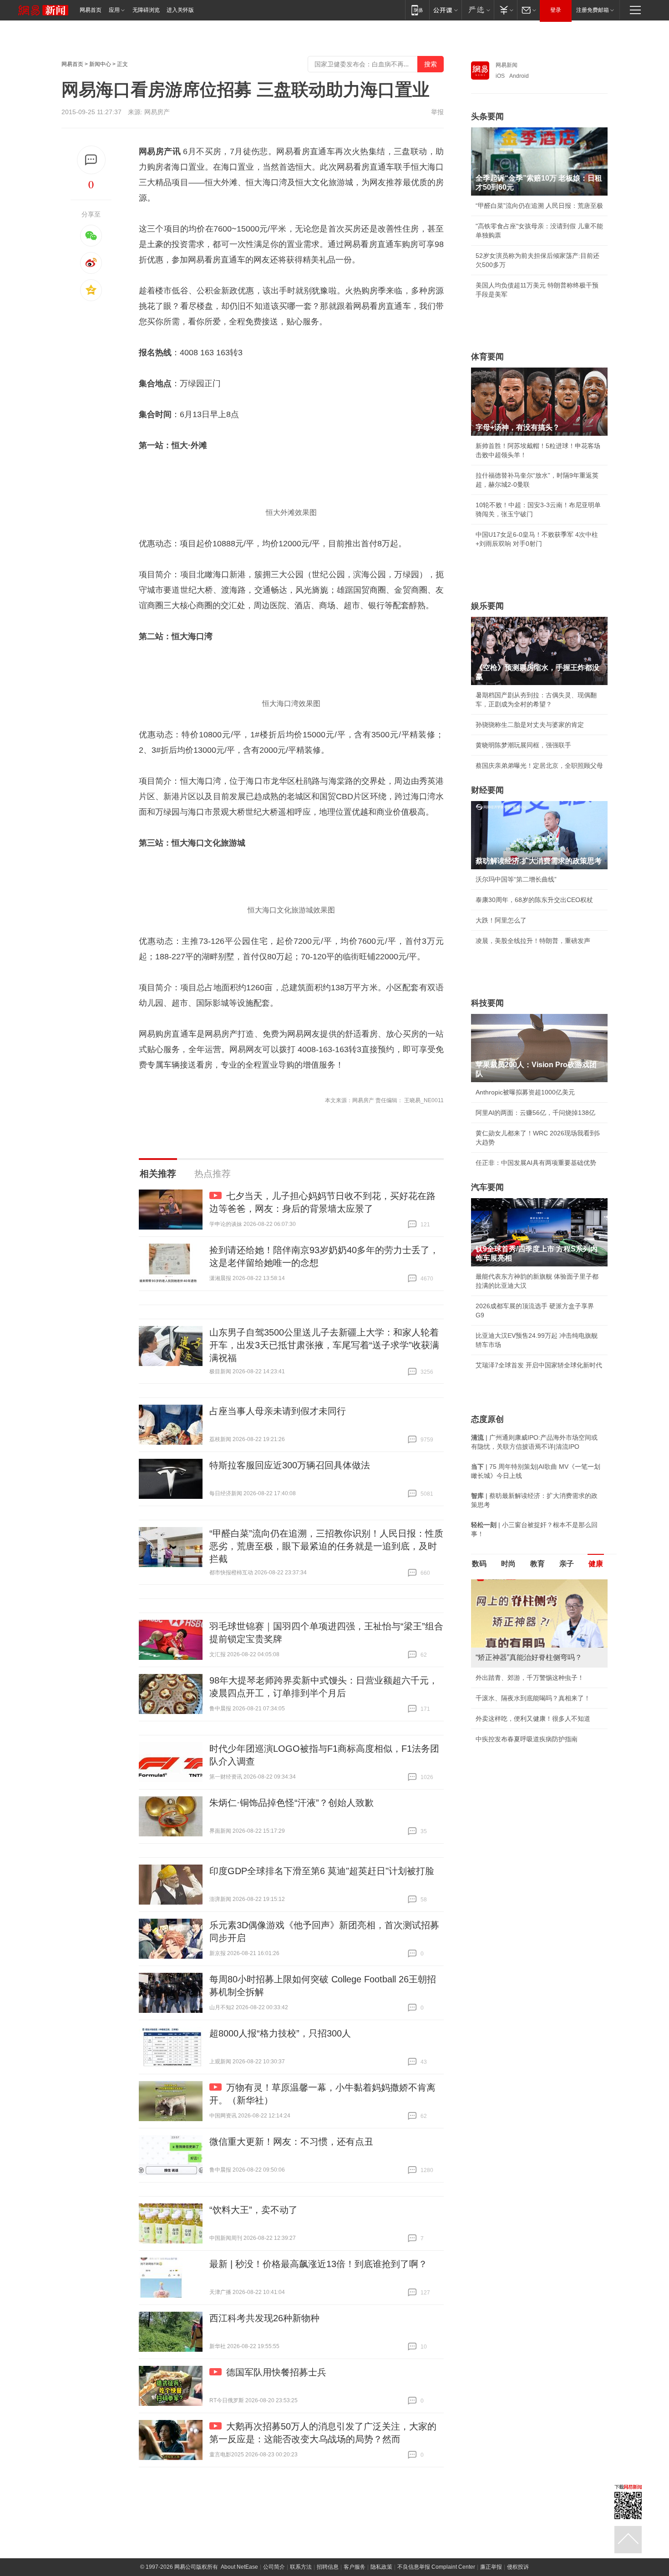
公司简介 (274, 2567)
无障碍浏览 (146, 10)
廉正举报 (491, 2567)
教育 (537, 1564)
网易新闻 (507, 65)
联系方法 (301, 2567)
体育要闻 (487, 357)
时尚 (508, 1564)
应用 (114, 10)
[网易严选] (478, 10)
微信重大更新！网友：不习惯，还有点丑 (291, 2142)
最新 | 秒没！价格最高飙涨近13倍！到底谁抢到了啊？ (318, 2264)
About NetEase (239, 2567)
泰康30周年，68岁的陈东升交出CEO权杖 (534, 900)
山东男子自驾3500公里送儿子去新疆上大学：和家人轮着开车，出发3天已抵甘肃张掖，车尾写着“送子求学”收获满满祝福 (324, 1345)
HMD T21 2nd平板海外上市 (515, 1746)
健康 (596, 1564)
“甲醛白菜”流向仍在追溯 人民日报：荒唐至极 (539, 206)
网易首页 (91, 10)
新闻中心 (100, 64)
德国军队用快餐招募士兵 (276, 2372)
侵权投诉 (518, 2567)
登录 (556, 10)
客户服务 (355, 2567)
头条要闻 (487, 116)
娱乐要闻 (487, 606)
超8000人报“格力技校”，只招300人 (280, 2033)
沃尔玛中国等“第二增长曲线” (516, 879)
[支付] (505, 10)
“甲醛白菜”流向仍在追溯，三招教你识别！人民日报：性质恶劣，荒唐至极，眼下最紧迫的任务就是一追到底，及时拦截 (326, 1546)
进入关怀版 (180, 10)
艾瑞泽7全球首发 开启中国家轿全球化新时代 (539, 1365)
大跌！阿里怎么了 (501, 920)
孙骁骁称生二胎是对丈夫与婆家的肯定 (530, 725)
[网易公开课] (445, 10)
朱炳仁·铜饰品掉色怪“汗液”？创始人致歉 (291, 1803)
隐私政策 (381, 2567)
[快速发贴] (91, 160)
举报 (437, 112)
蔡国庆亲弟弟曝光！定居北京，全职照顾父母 (539, 766)
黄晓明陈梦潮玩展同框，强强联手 (523, 745)
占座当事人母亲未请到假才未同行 (278, 1411)
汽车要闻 (487, 1187)
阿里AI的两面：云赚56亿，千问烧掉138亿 (535, 1113)
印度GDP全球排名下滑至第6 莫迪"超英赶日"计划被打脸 (322, 1871)
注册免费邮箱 (593, 10)
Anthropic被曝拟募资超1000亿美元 (525, 1092)
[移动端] (417, 10)
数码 (479, 1564)
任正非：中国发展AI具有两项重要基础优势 (536, 1163)
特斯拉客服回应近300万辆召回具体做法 (290, 1465)
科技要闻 (487, 1003)
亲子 (567, 1564)
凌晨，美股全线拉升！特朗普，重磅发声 (533, 941)
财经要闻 (487, 790)
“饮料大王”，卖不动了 (253, 2210)
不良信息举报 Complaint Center (436, 2567)
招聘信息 (328, 2567)
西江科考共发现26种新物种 (264, 2318)
